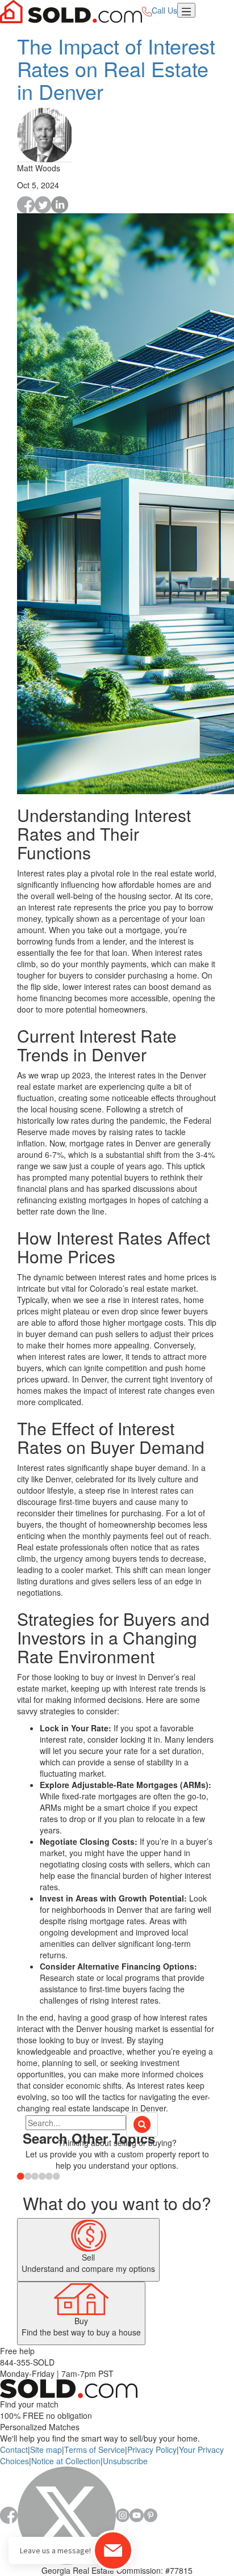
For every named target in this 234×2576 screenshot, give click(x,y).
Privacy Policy (152, 2449)
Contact (14, 2449)
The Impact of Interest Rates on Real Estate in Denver (116, 68)
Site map (46, 2449)
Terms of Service (95, 2449)
